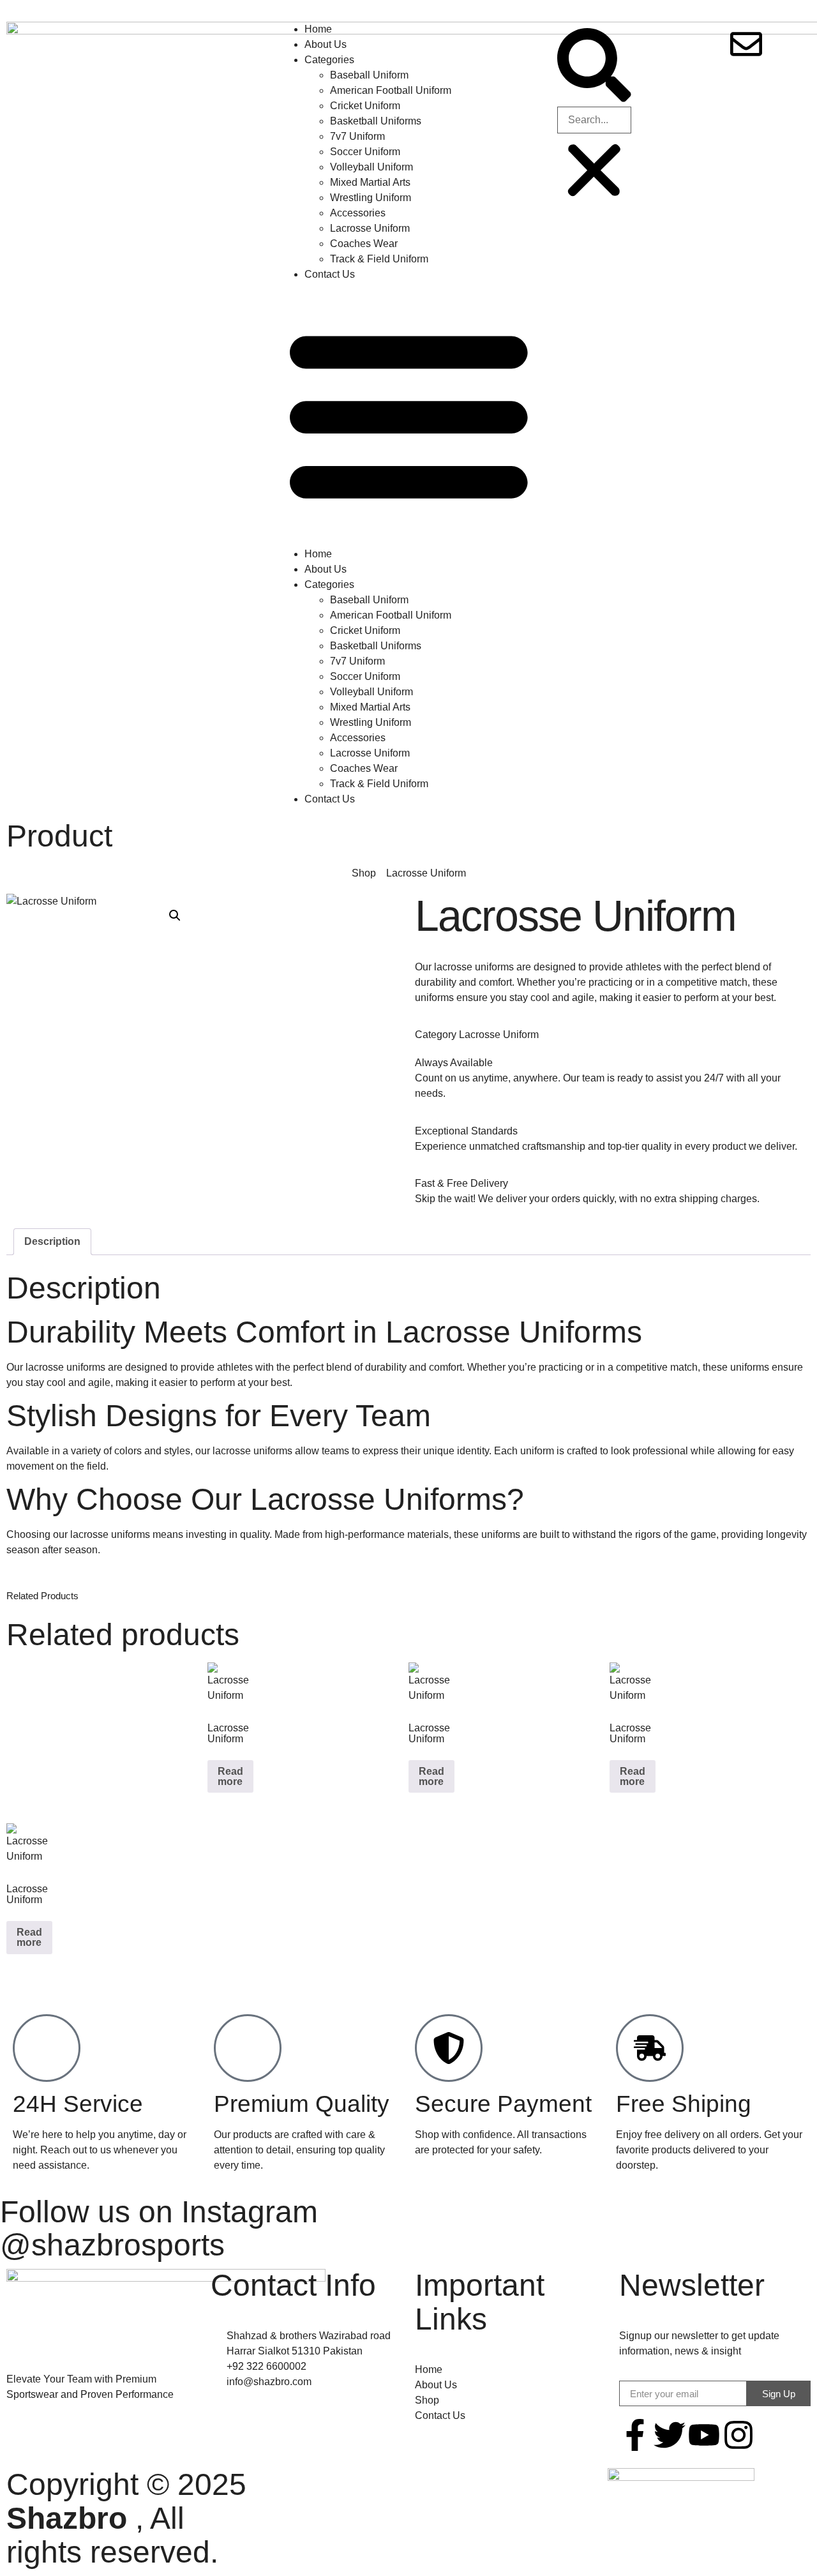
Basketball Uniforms (376, 121)
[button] (409, 414)
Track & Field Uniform (379, 259)
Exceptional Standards (466, 1131)
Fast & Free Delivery (461, 1183)
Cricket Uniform (365, 106)
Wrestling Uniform (371, 198)
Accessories (358, 213)
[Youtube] (704, 2435)
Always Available (454, 1063)
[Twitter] (670, 2435)
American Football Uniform (391, 90)
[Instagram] (738, 2435)
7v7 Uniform (357, 136)
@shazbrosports (112, 2245)
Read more (230, 1776)
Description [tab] (52, 1241)
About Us (326, 44)
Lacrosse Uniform (370, 228)
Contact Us (330, 274)
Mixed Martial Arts (370, 182)
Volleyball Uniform (371, 167)
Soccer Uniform (365, 152)
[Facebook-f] (635, 2435)
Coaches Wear (364, 244)
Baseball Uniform (369, 75)
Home (318, 29)
